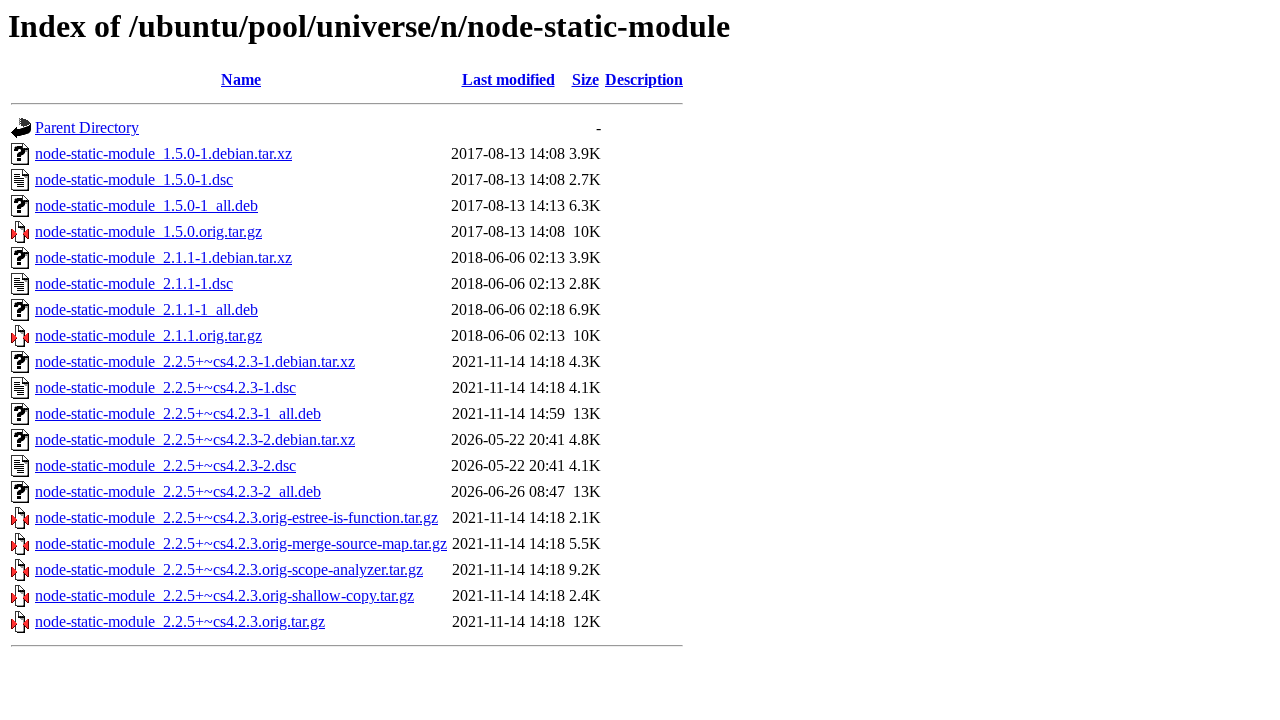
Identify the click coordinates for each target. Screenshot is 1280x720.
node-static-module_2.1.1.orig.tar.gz (148, 335)
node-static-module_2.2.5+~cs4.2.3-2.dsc (165, 465)
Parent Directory (87, 127)
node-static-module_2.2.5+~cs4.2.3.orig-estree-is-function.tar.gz (236, 517)
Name (241, 79)
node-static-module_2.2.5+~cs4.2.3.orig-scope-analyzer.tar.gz (229, 569)
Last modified (508, 79)
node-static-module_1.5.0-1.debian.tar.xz (163, 153)
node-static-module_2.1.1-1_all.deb (146, 309)
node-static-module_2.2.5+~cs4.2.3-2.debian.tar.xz (195, 439)
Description (644, 79)
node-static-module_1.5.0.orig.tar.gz (148, 231)
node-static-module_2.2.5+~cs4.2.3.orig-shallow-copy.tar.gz (224, 595)
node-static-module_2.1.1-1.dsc (134, 283)
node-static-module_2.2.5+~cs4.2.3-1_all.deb (178, 413)
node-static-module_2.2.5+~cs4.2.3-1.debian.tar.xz (195, 361)
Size (585, 79)
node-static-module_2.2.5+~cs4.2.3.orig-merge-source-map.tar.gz (241, 543)
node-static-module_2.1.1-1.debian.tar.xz (163, 257)
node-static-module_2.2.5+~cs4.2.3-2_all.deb (178, 491)
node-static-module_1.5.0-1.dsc (134, 179)
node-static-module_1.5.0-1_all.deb (146, 205)
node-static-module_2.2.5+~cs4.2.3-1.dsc (165, 387)
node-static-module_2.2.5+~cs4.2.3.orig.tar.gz (180, 621)
